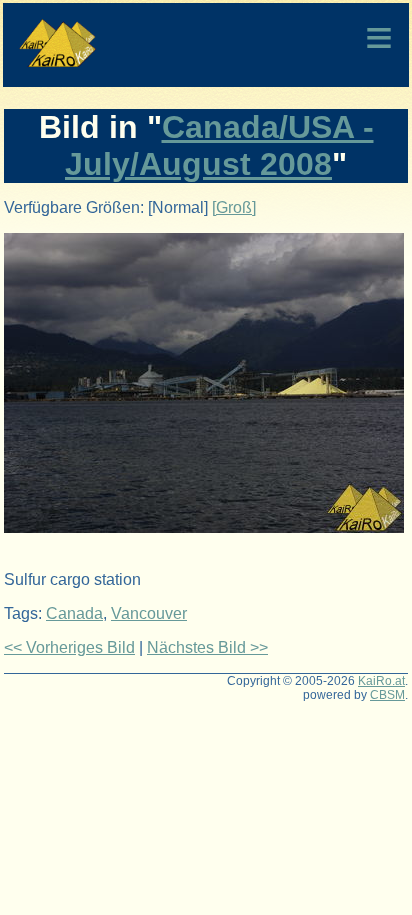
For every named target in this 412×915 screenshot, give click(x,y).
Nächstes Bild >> (207, 647)
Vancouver (149, 613)
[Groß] (234, 207)
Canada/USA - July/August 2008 (219, 145)
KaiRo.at (381, 681)
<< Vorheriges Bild (69, 647)
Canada (74, 613)
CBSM (387, 695)
